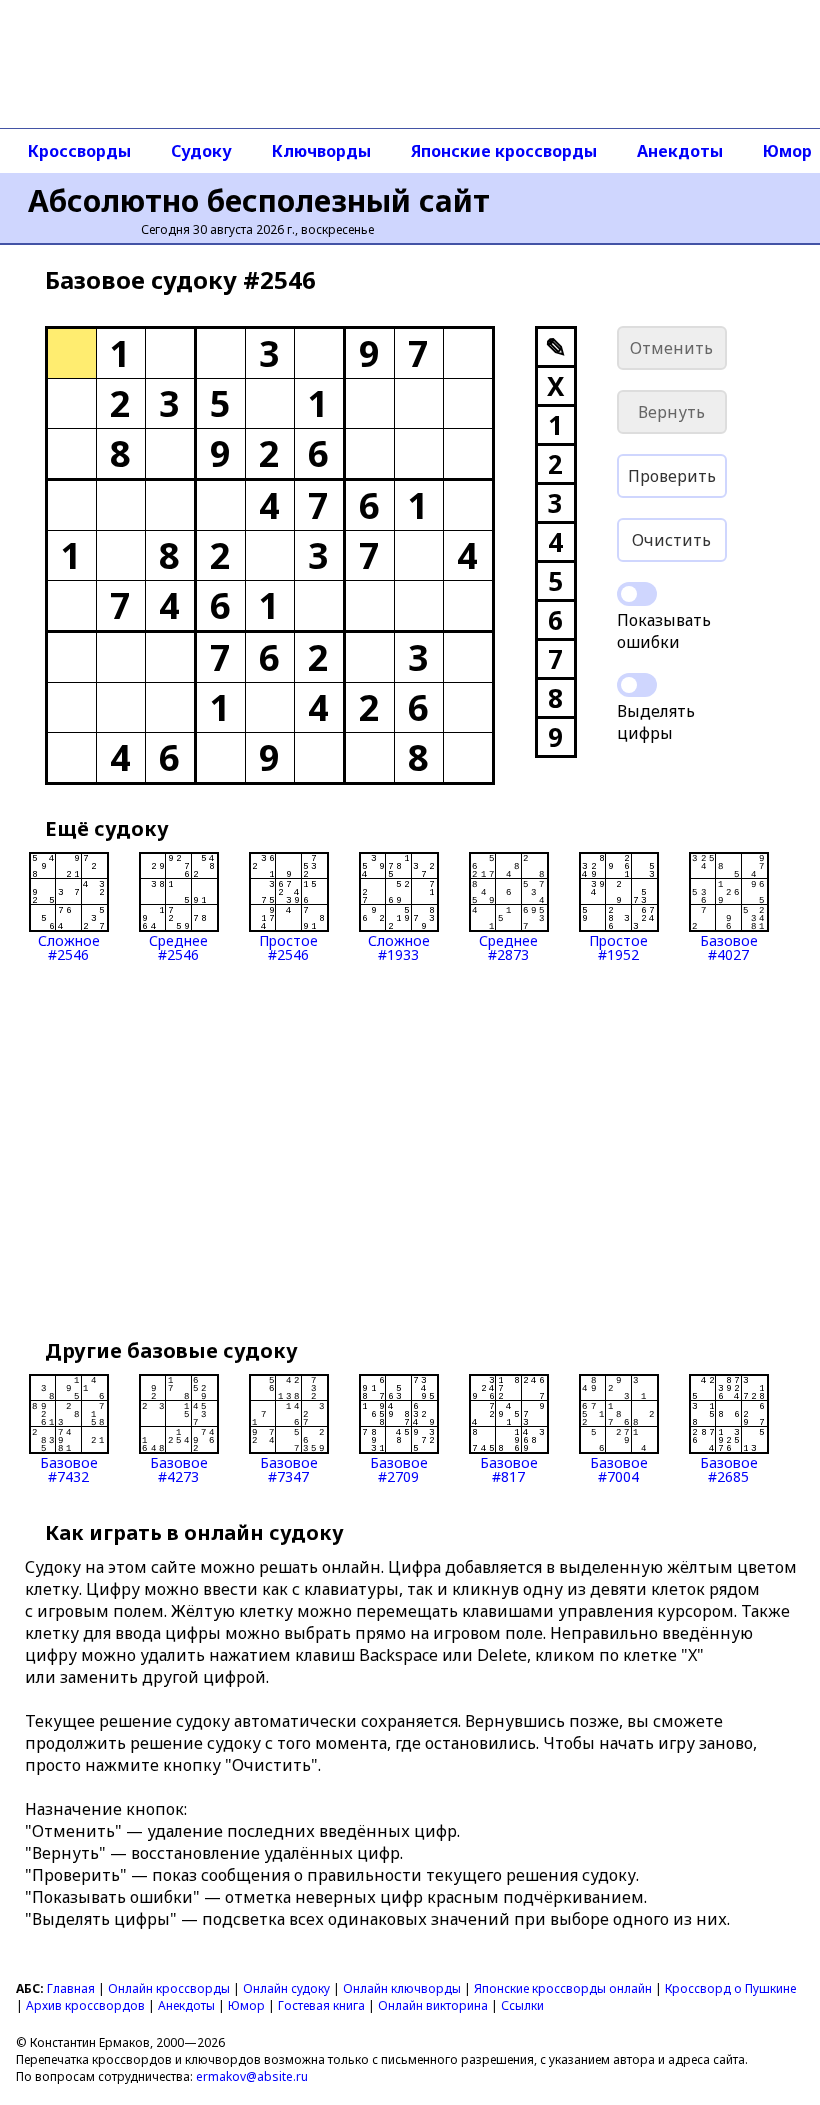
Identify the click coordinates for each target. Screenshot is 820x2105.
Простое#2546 (288, 946)
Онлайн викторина (433, 2005)
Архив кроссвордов (85, 2005)
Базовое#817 (509, 1468)
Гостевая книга (321, 2005)
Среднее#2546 (178, 946)
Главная (71, 1988)
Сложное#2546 (69, 946)
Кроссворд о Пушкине (730, 1988)
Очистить (671, 540)
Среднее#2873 (508, 946)
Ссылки (522, 2005)
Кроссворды (79, 151)
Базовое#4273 (179, 1468)
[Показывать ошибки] (637, 594)
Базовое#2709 (399, 1468)
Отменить (671, 348)
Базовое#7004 (619, 1468)
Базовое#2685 (729, 1468)
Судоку (201, 151)
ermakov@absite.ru (252, 2076)
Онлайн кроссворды (169, 1988)
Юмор (246, 2005)
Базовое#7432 (69, 1468)
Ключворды (321, 151)
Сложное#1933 (399, 946)
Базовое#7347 (289, 1468)
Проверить (672, 476)
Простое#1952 (618, 946)
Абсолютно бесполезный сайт (259, 200)
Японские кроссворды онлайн (563, 1988)
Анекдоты (680, 151)
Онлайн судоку (286, 1988)
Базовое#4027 (729, 946)
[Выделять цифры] (637, 685)
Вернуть (671, 412)
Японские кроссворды (504, 151)
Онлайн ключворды (402, 1988)
